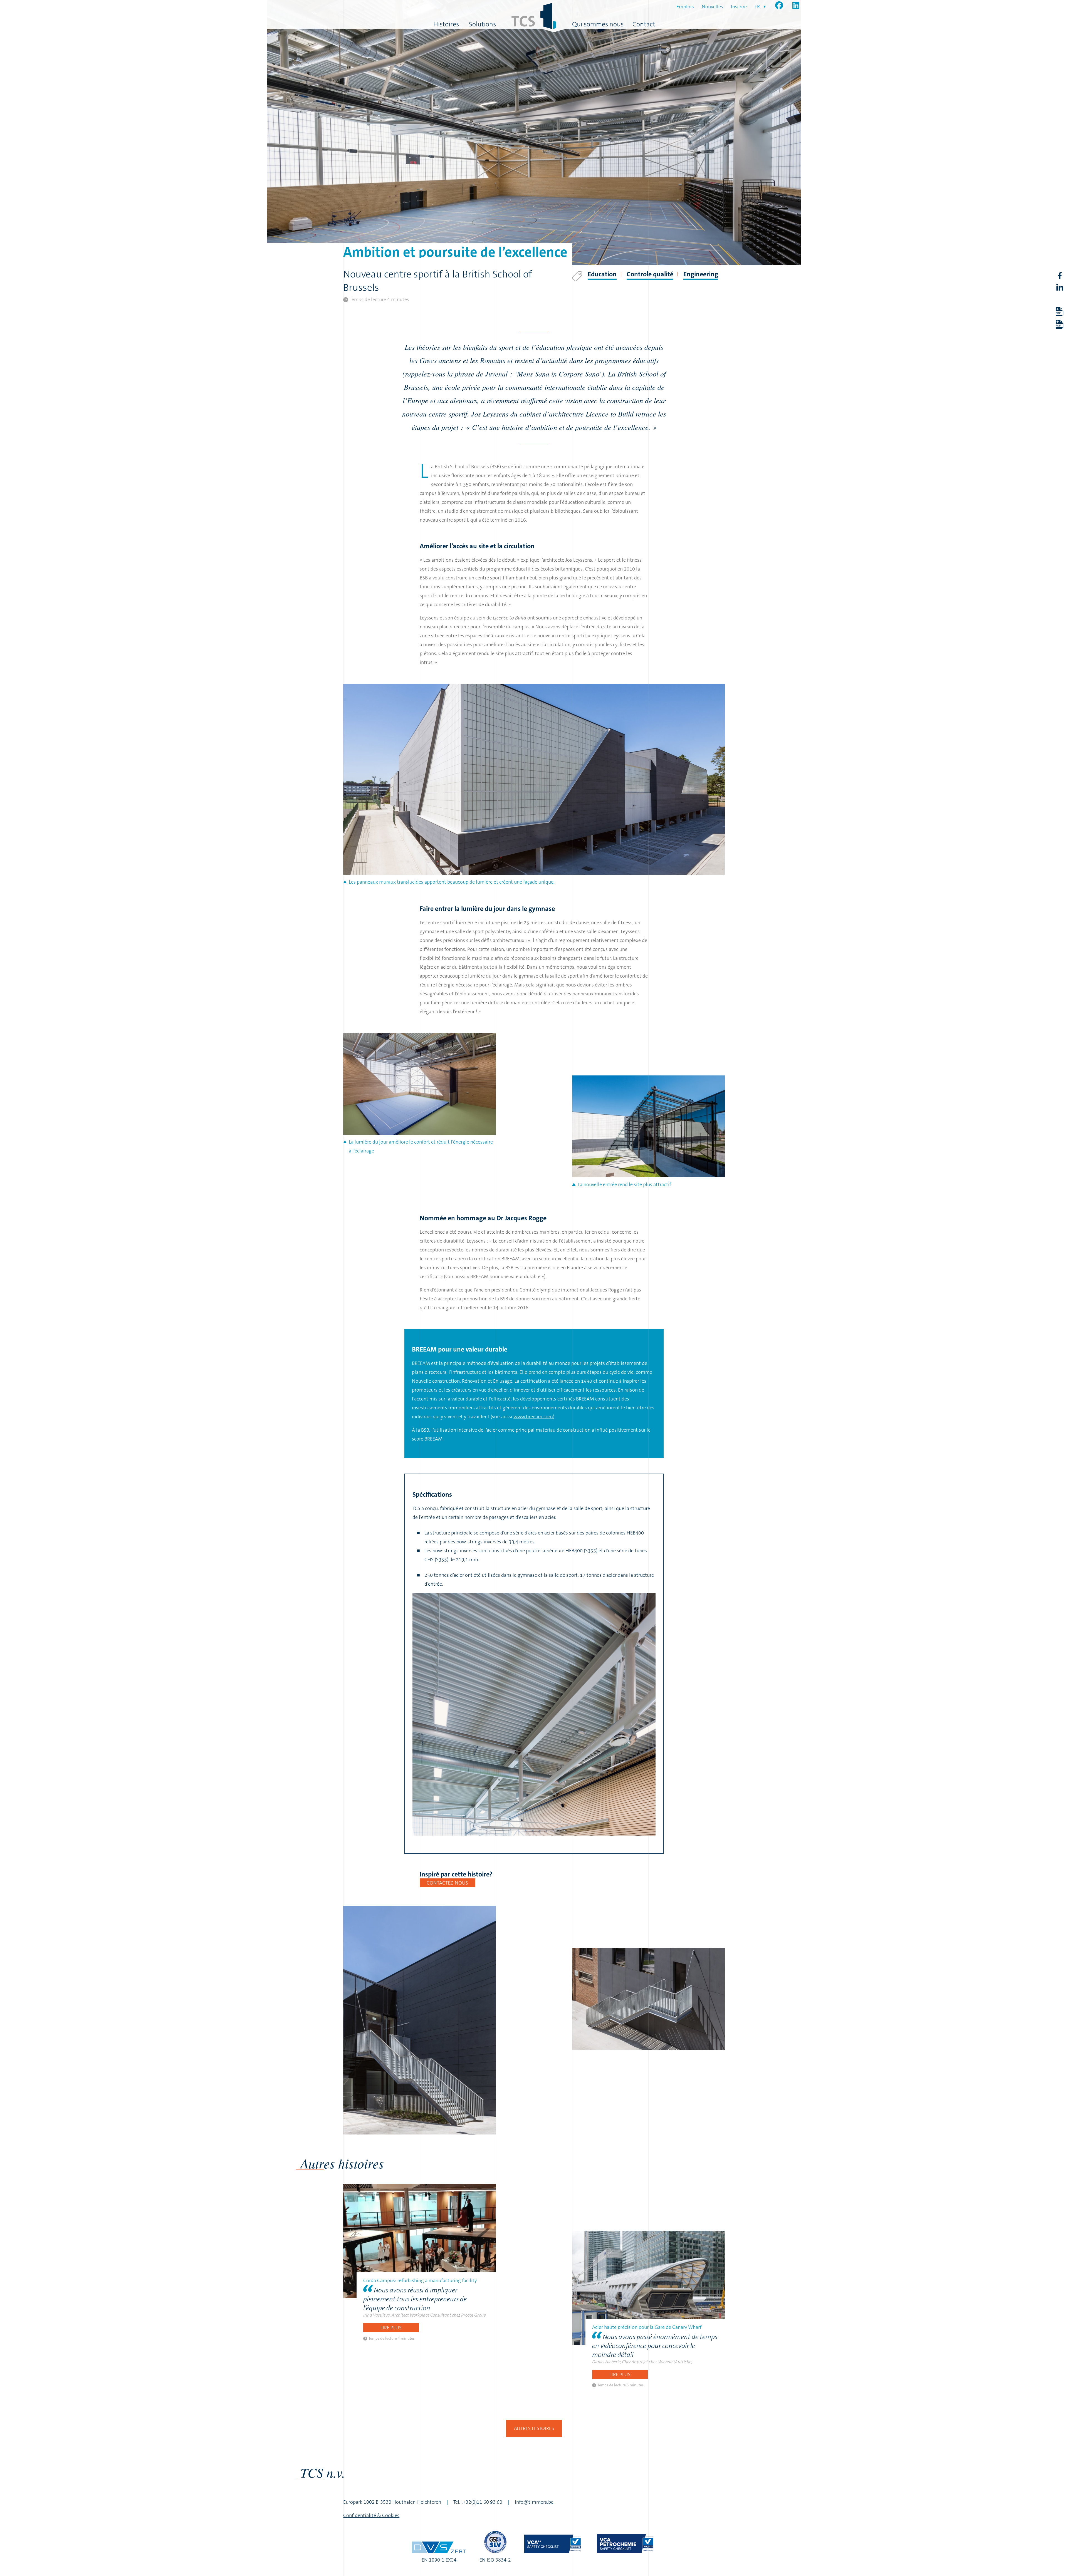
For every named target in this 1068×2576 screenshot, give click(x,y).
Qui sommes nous (598, 24)
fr (757, 6)
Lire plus (391, 2328)
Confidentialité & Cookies (371, 2515)
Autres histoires (534, 2428)
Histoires (446, 24)
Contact (644, 24)
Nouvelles (712, 7)
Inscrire (739, 7)
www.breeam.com (533, 1417)
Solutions (482, 24)
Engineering (701, 274)
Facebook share (1060, 276)
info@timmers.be (534, 2502)
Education (602, 274)
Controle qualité (650, 274)
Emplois (685, 7)
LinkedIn (1060, 287)
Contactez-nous (447, 1883)
